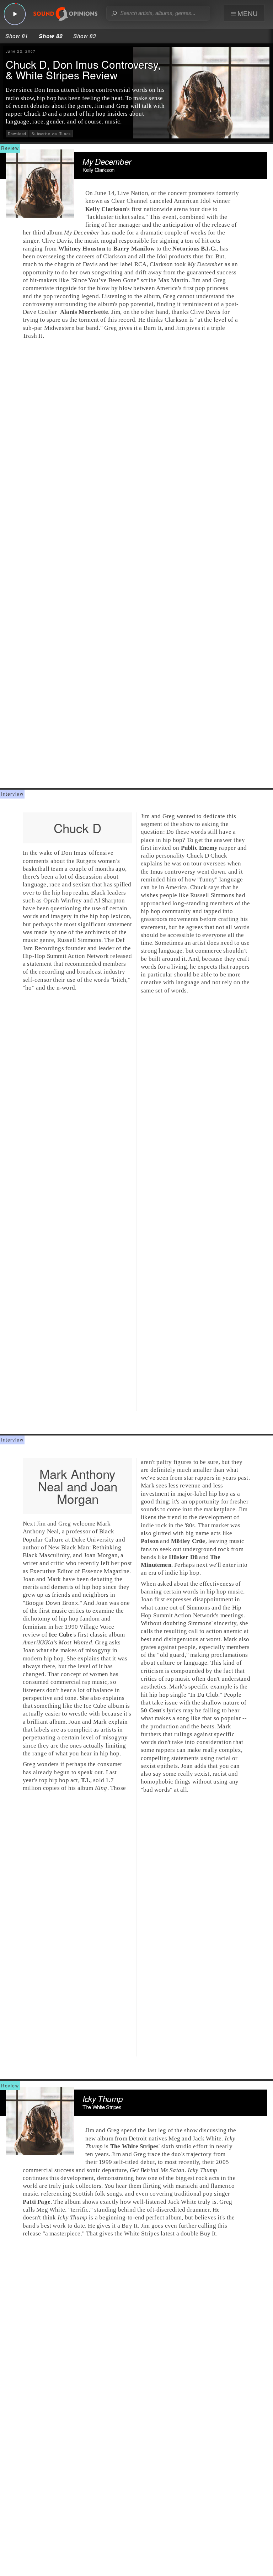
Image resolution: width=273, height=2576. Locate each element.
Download (17, 134)
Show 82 (51, 36)
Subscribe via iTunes (51, 134)
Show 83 (85, 36)
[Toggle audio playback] (15, 14)
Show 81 (17, 36)
